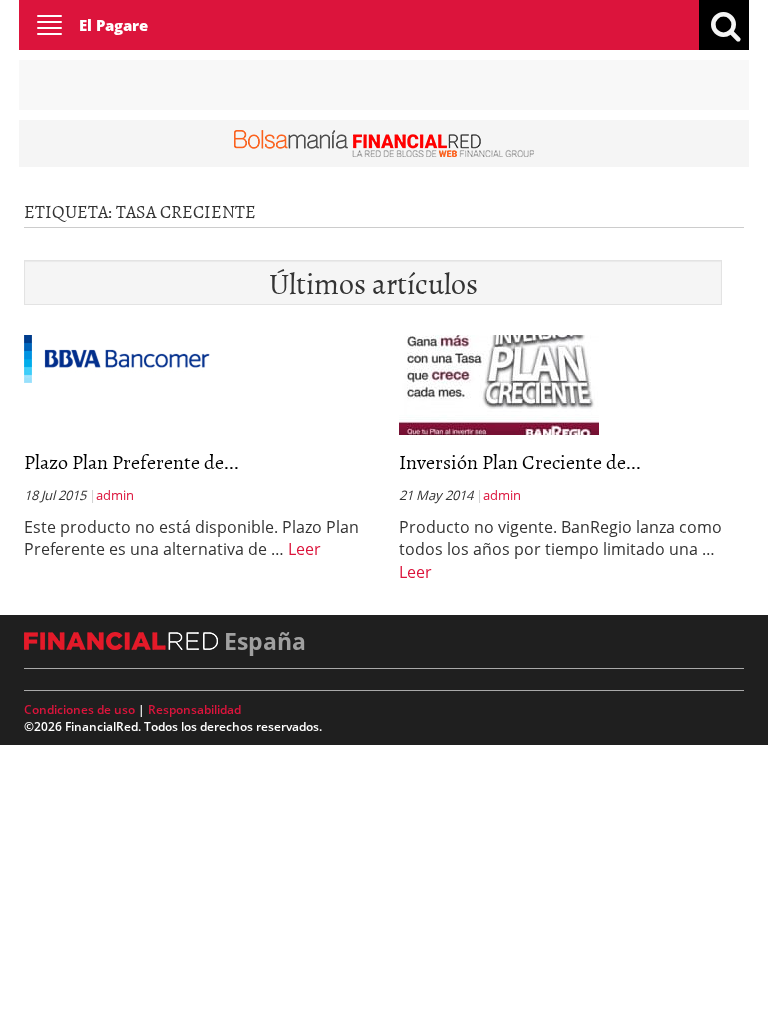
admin (115, 495)
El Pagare (113, 25)
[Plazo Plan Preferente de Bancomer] (117, 357)
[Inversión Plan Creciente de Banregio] (499, 383)
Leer (304, 549)
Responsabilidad (194, 709)
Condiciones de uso (79, 709)
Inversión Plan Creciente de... (520, 461)
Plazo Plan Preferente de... (131, 461)
